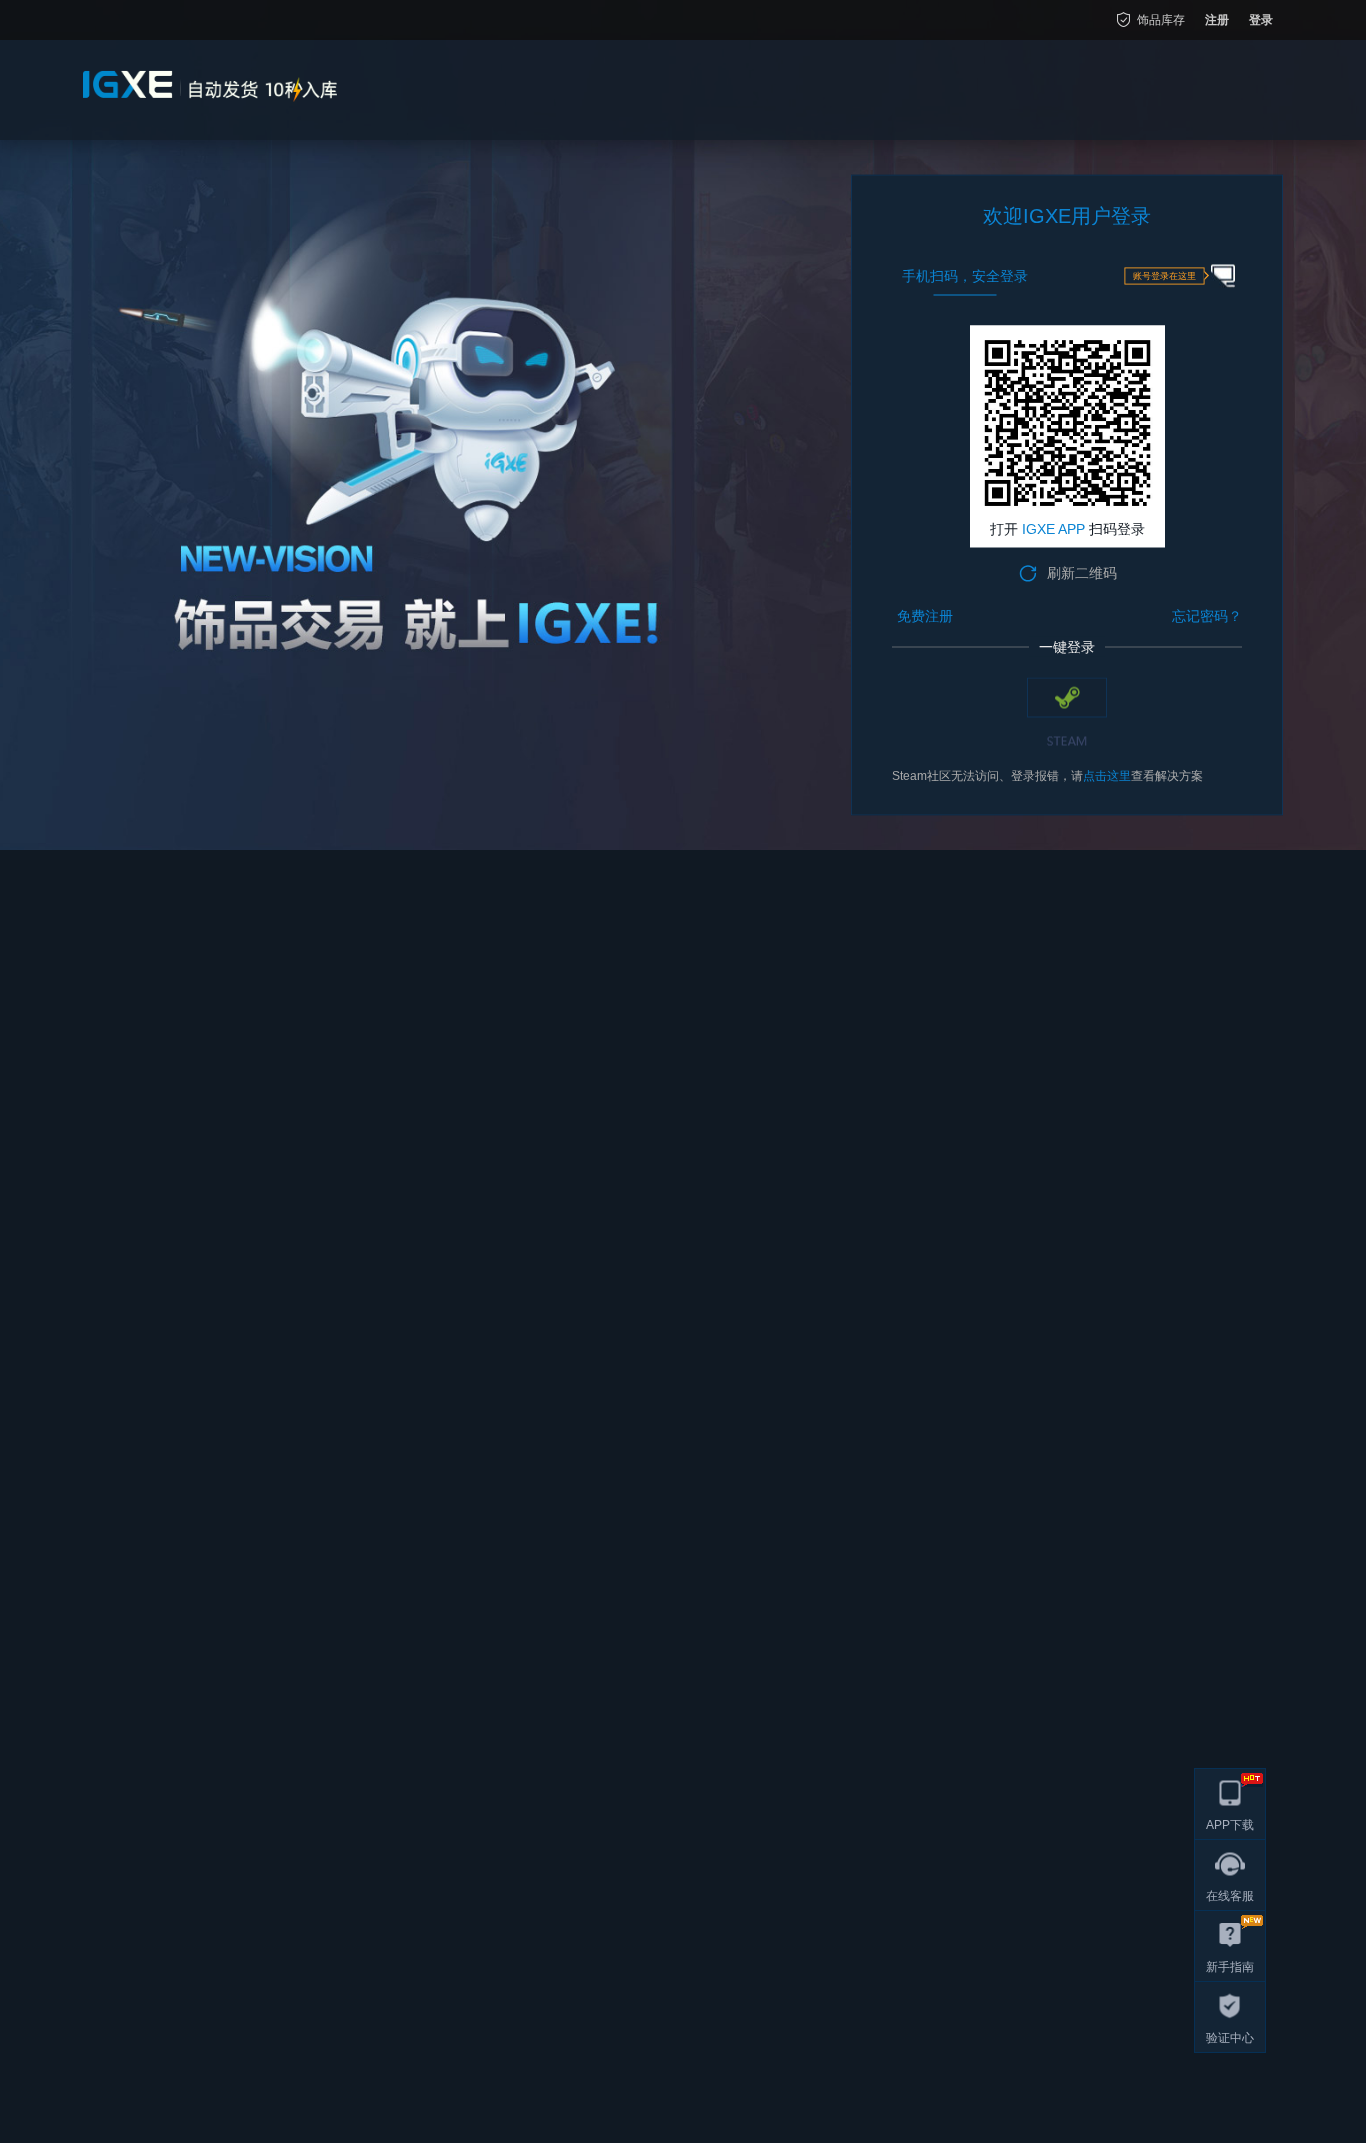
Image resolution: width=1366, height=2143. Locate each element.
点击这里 (1107, 776)
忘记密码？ (1207, 616)
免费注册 (925, 616)
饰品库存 (1161, 20)
